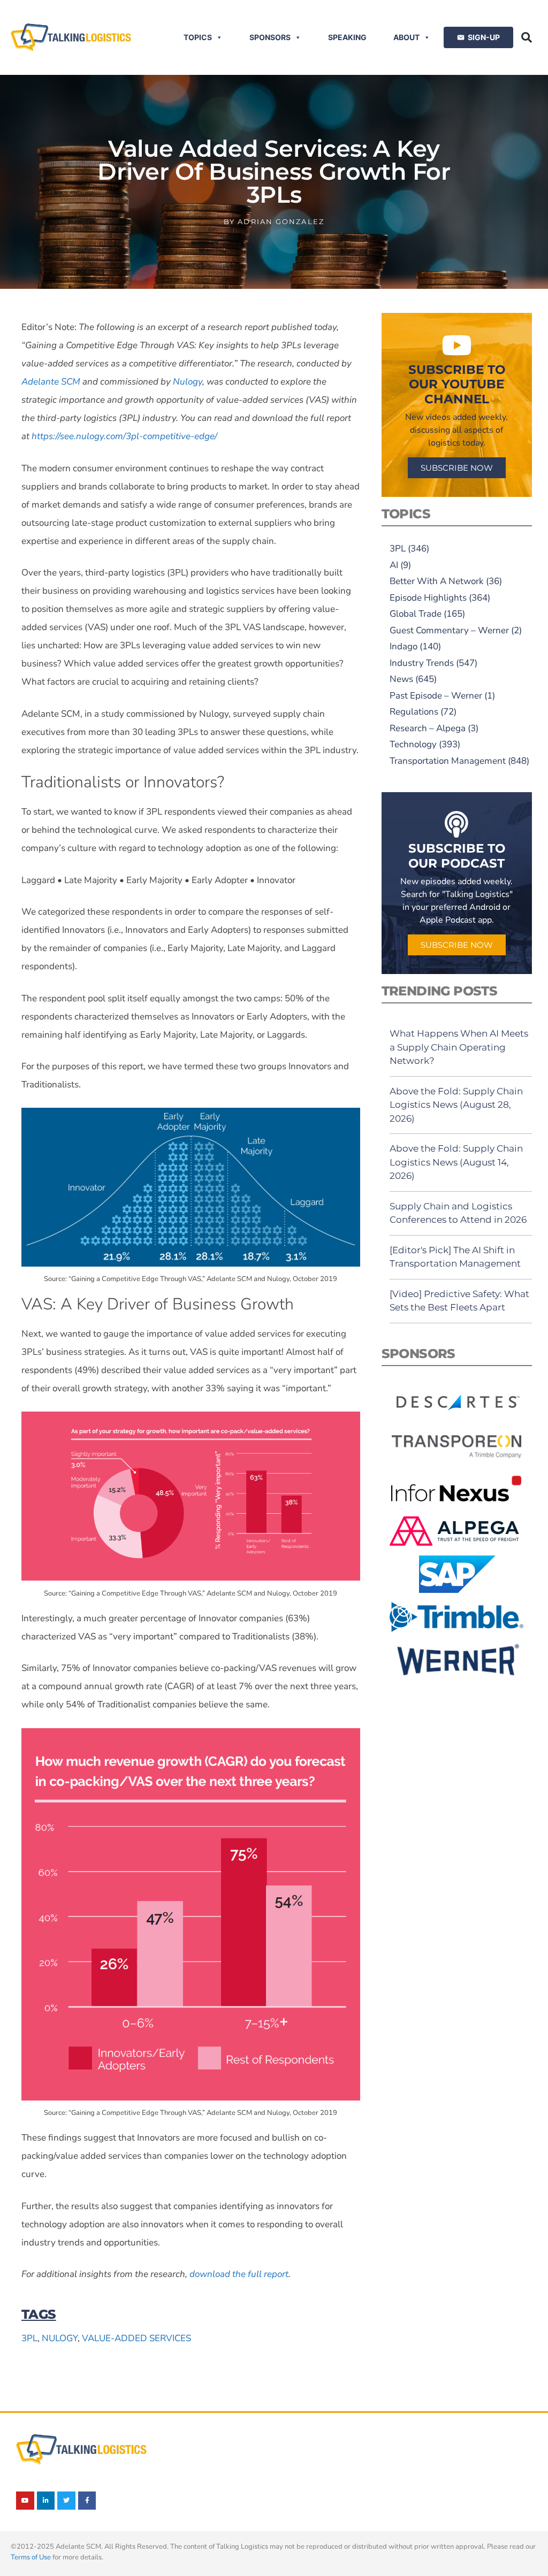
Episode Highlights (428, 598)
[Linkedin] (46, 2501)
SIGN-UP (484, 37)
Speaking (347, 37)
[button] (527, 37)
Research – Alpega (428, 728)
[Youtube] (25, 2501)
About (406, 37)
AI (394, 565)
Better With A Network (437, 581)
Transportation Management (448, 761)
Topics (198, 37)
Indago (404, 646)
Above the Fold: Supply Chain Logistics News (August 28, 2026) (456, 1105)
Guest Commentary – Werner (449, 630)
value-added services (136, 2338)
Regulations (414, 712)
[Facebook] (87, 2501)
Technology (413, 744)
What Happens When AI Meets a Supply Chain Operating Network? (459, 1047)
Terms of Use (31, 2557)
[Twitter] (66, 2501)
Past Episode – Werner (436, 696)
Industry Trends (422, 663)
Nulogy (60, 2338)
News (401, 679)
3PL (29, 2338)
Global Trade (416, 614)
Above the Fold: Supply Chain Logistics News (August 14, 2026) (456, 1162)
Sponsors (270, 37)
